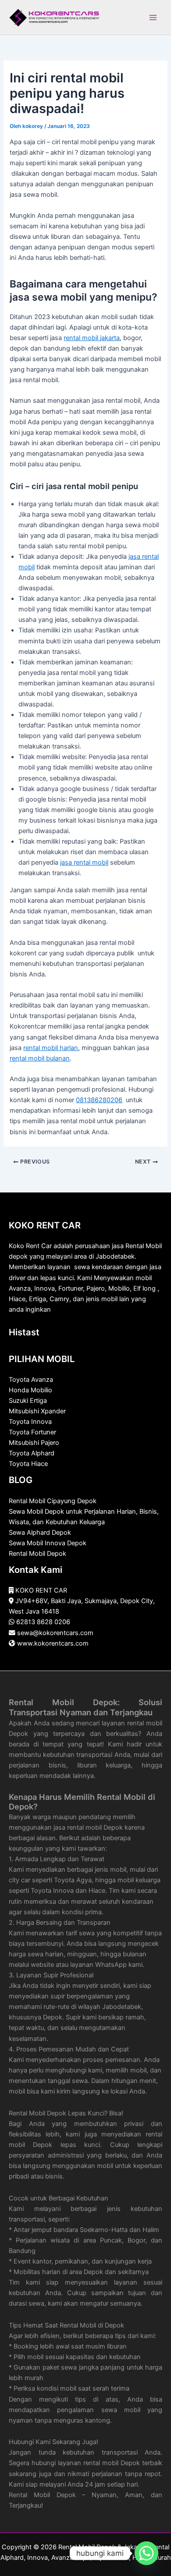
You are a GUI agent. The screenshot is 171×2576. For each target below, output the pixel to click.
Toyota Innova (30, 1422)
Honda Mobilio (30, 1390)
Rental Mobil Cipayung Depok (53, 1501)
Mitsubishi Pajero (34, 1443)
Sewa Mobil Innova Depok (48, 1543)
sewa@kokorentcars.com (55, 1633)
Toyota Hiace (28, 1464)
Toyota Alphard (32, 1453)
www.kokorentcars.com (53, 1643)
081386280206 (99, 1100)
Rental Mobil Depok (37, 1554)
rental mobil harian (51, 1048)
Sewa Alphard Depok (40, 1533)
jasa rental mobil (84, 862)
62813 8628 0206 (43, 1622)
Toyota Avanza (31, 1380)
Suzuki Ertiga (28, 1401)
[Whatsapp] (146, 2553)
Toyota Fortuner (32, 1432)
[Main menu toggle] (153, 18)
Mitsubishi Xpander (37, 1411)
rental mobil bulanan (40, 1058)
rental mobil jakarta (92, 338)
